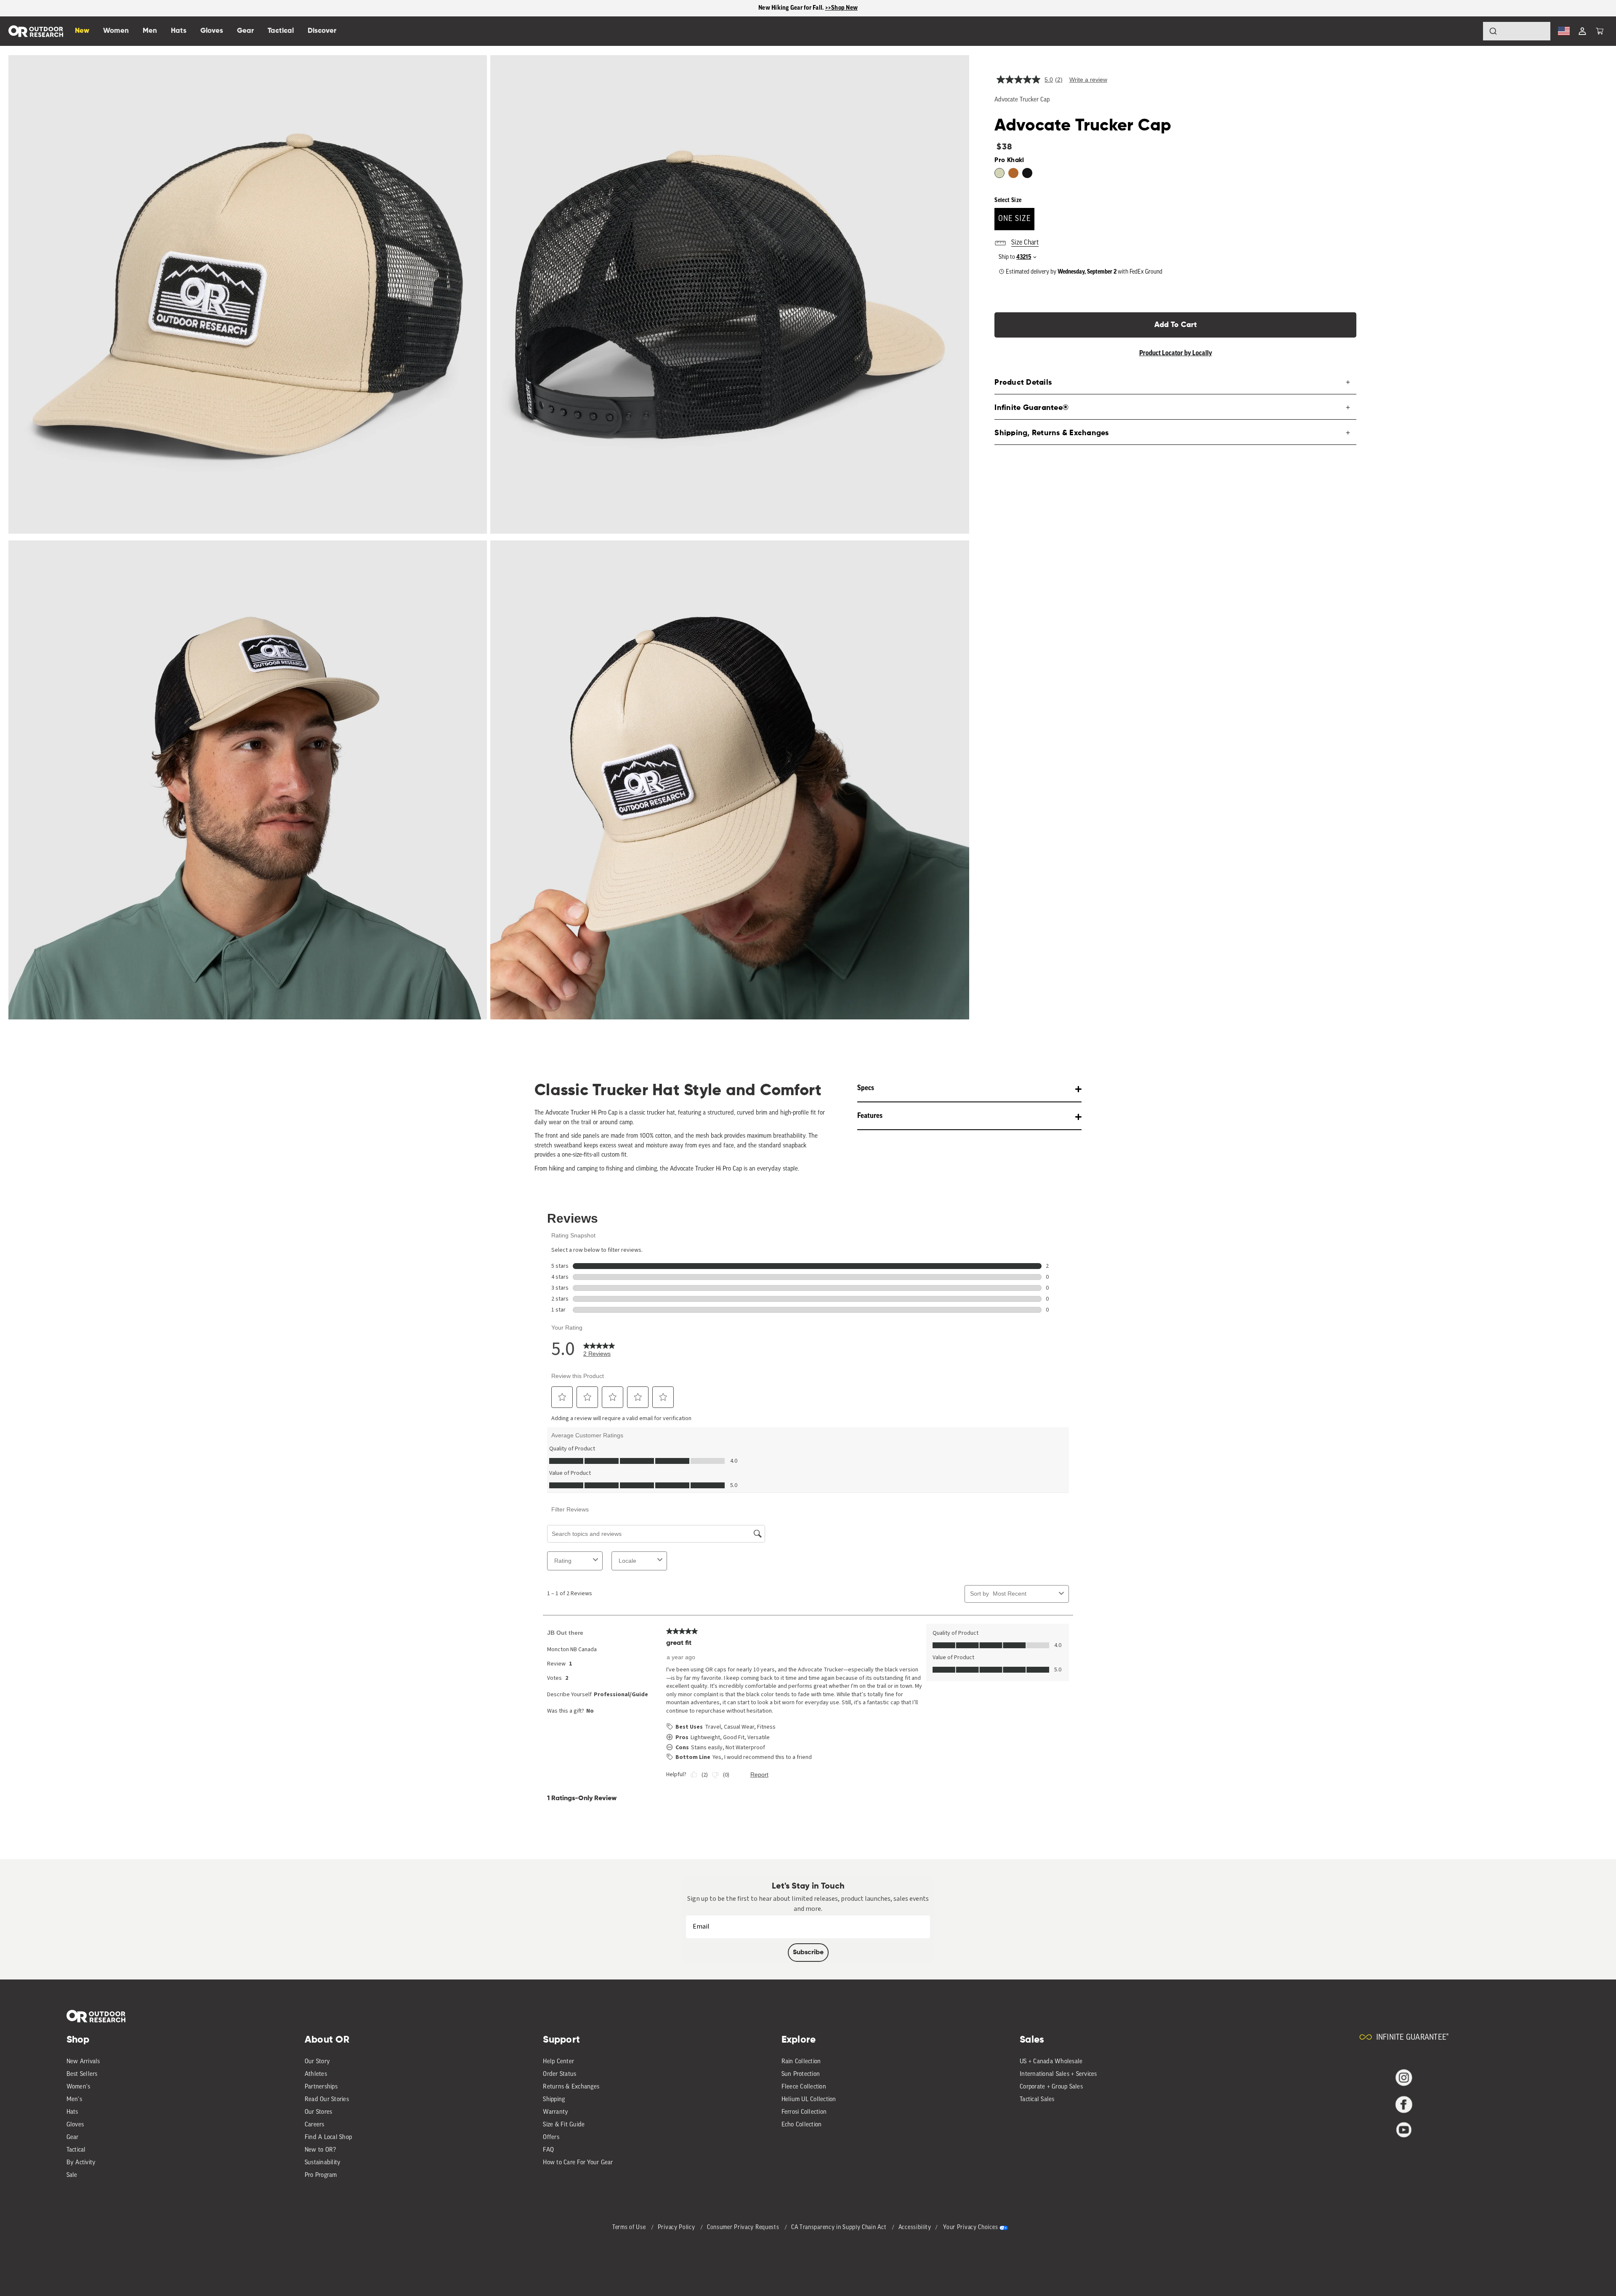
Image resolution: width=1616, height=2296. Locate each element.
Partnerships (321, 2087)
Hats (72, 2112)
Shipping (554, 2100)
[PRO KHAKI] (999, 173)
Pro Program (321, 2175)
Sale (72, 2175)
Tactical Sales (1037, 2100)
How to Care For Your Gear (578, 2163)
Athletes (316, 2074)
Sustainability (323, 2163)
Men (150, 31)
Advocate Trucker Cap (1022, 100)
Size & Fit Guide (564, 2125)
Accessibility (915, 2228)
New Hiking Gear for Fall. (792, 8)
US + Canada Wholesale (1051, 2062)
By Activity (81, 2163)
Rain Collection (801, 2062)
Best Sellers (82, 2074)
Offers (551, 2138)
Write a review (1088, 80)
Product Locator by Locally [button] (1176, 353)
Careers (315, 2125)
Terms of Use (630, 2228)
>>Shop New (842, 8)
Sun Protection (801, 2074)
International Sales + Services (1058, 2074)
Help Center (558, 2062)
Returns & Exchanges (571, 2087)
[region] (808, 8)
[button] (1600, 31)
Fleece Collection (804, 2087)
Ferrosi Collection (804, 2112)
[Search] (1470, 31)
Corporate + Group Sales (1051, 2087)
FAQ (548, 2150)
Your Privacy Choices (970, 2228)
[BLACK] (1027, 173)
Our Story (317, 2062)
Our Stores (319, 2112)
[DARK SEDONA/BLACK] (1013, 173)
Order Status (559, 2074)
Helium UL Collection (809, 2100)
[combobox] (1517, 31)
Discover (322, 31)
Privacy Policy (677, 2228)
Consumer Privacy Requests (744, 2228)
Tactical (76, 2150)
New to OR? (320, 2150)
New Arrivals (83, 2062)
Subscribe (808, 1953)
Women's (78, 2087)
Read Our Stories (327, 2100)
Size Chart (1025, 243)
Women (116, 31)
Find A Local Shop (328, 2138)
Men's (74, 2100)
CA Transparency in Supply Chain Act (840, 2228)
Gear (73, 2138)
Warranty (555, 2112)
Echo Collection (802, 2125)
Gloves (75, 2125)
